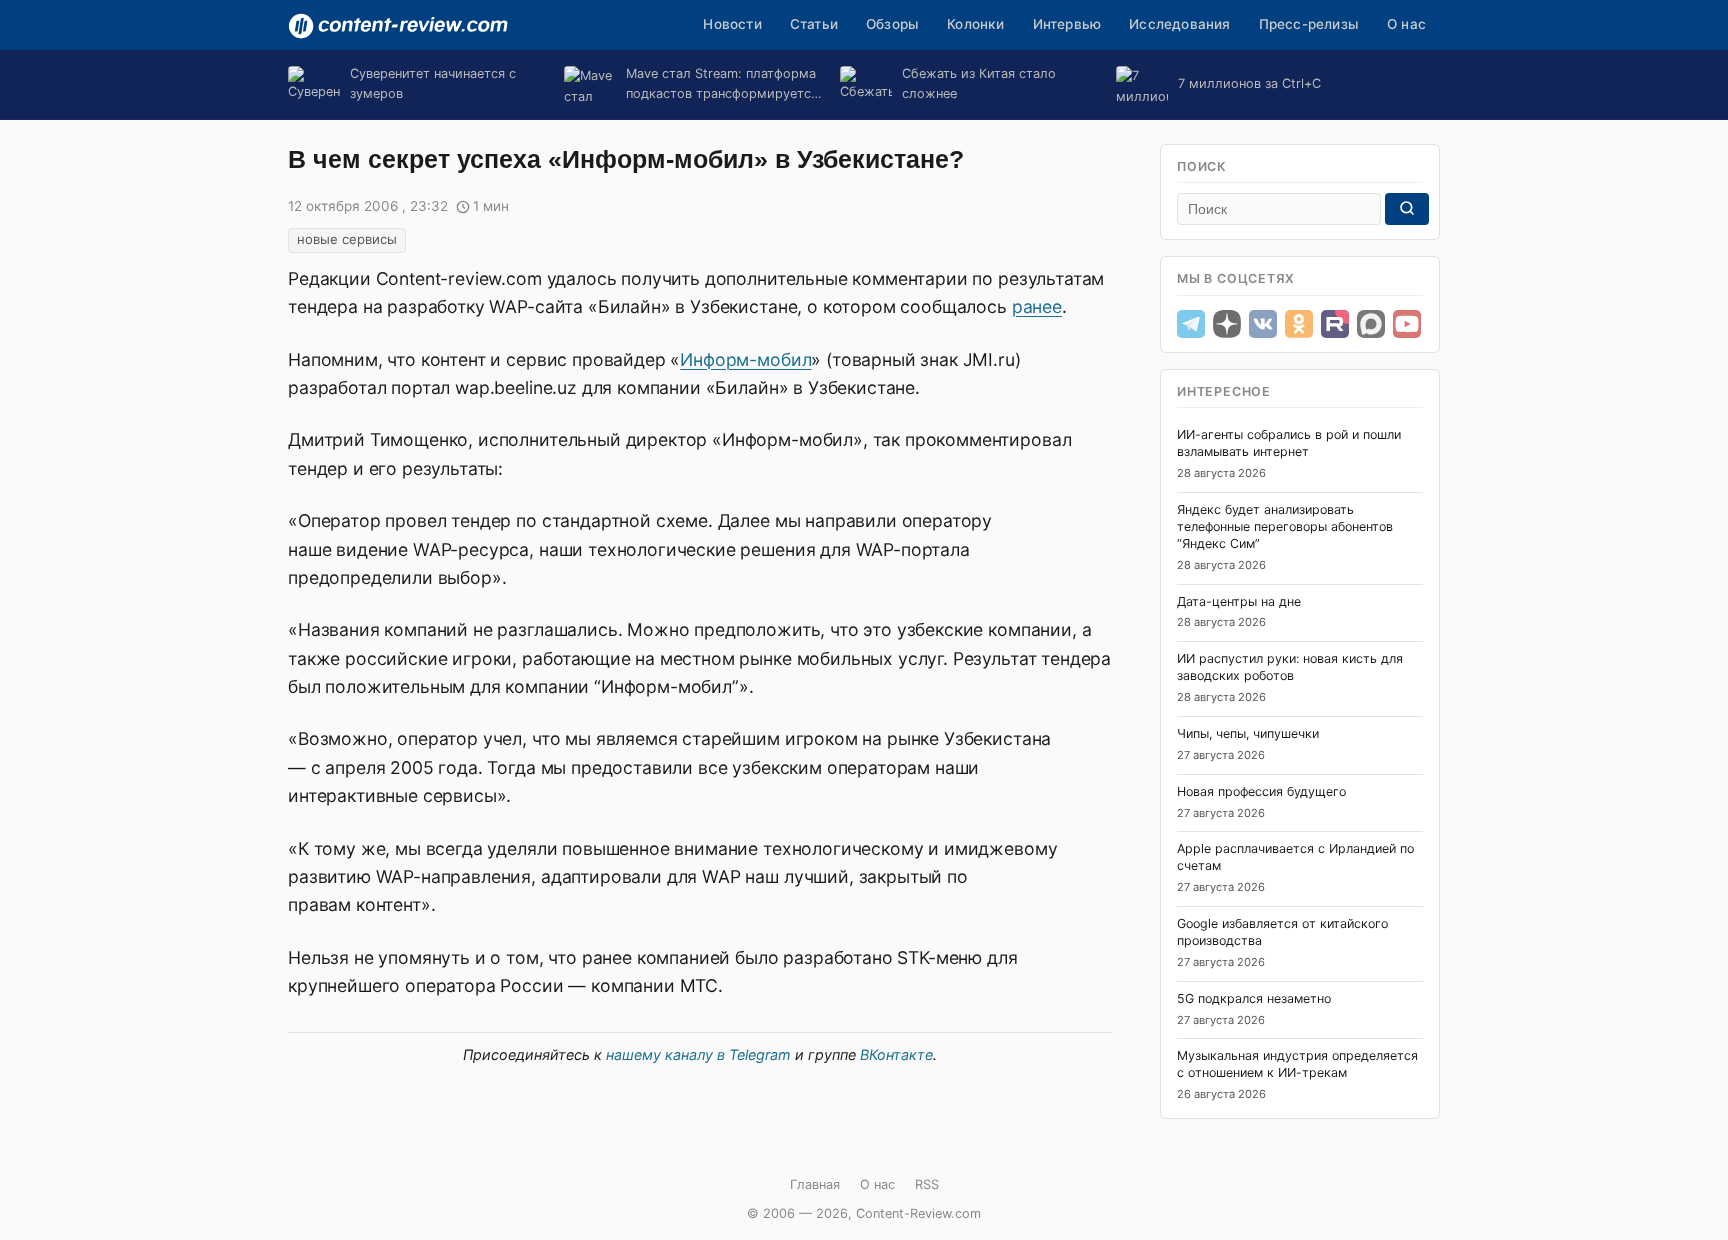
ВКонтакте (896, 1054)
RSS (927, 1184)
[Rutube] (1335, 324)
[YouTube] (1407, 324)
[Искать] (1407, 209)
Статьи (814, 24)
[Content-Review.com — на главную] (398, 26)
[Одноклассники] (1299, 324)
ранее (1037, 306)
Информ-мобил (745, 359)
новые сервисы (347, 239)
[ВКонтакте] (1263, 324)
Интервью (1067, 24)
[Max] (1371, 324)
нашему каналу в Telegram (698, 1054)
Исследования (1179, 24)
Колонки (975, 24)
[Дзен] (1227, 324)
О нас (1406, 24)
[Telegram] (1191, 324)
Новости (732, 24)
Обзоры (892, 24)
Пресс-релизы (1309, 24)
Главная (815, 1184)
